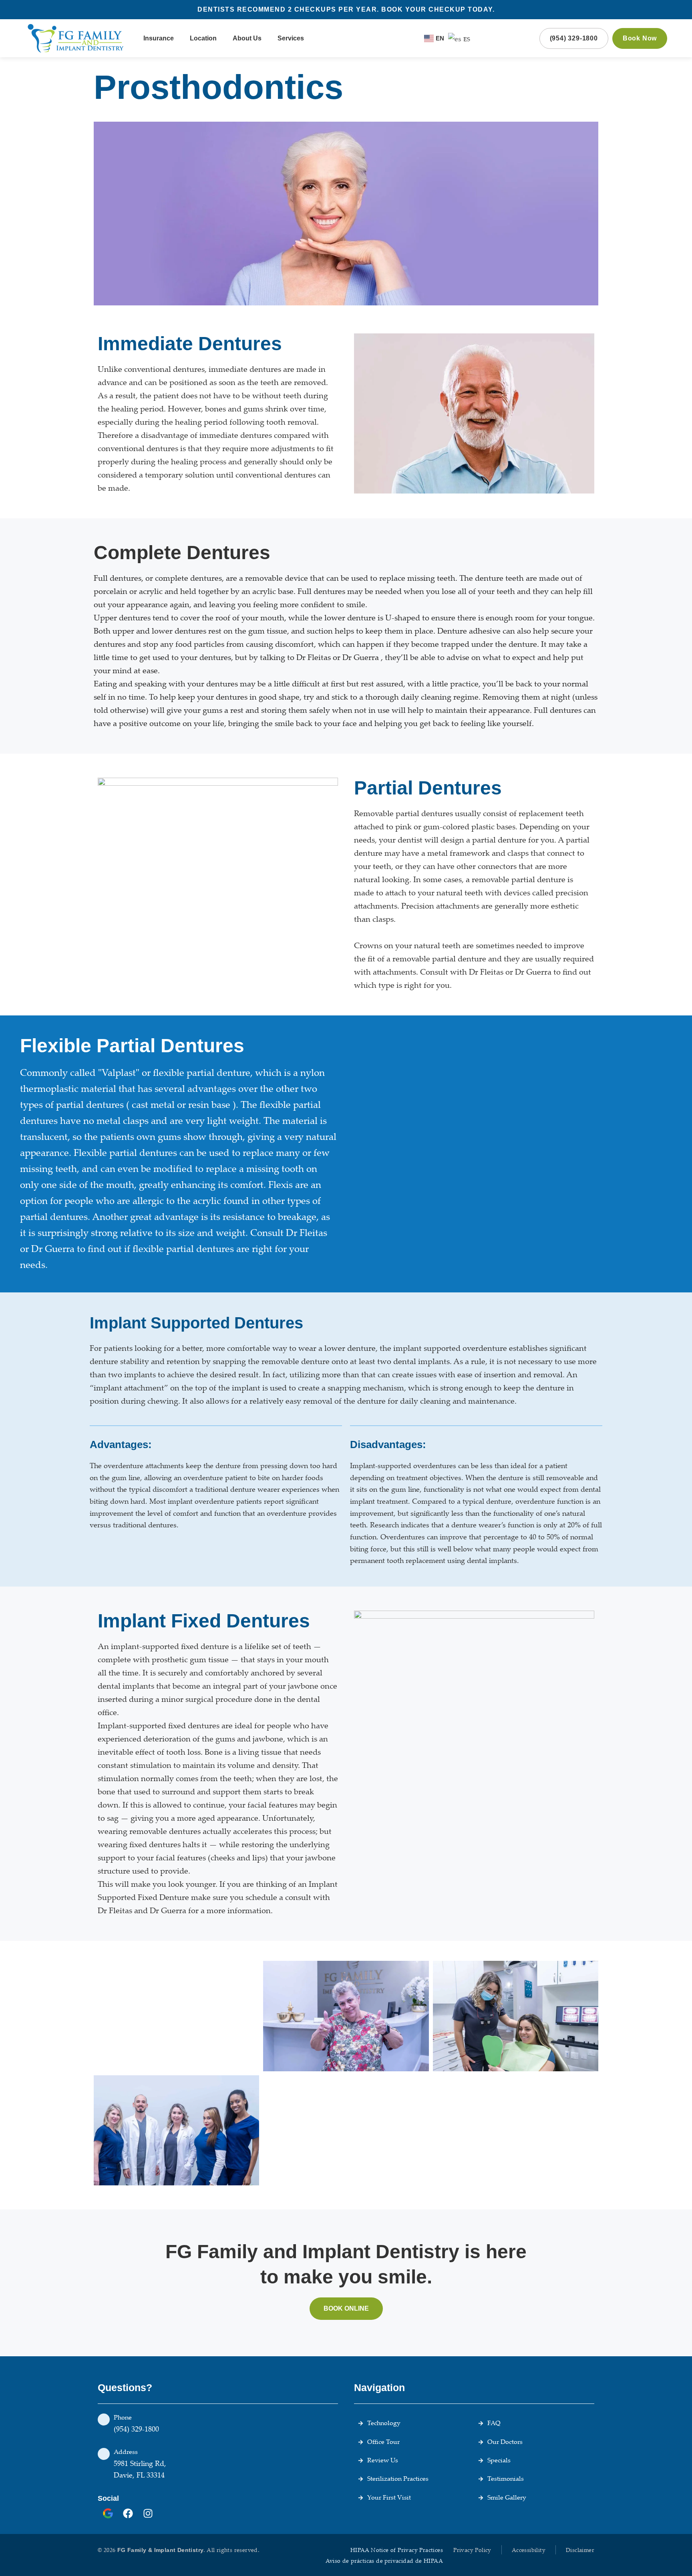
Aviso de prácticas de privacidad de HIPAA (384, 2561)
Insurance (159, 38)
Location (203, 38)
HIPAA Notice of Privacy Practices (397, 2550)
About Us (247, 38)
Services (291, 38)
